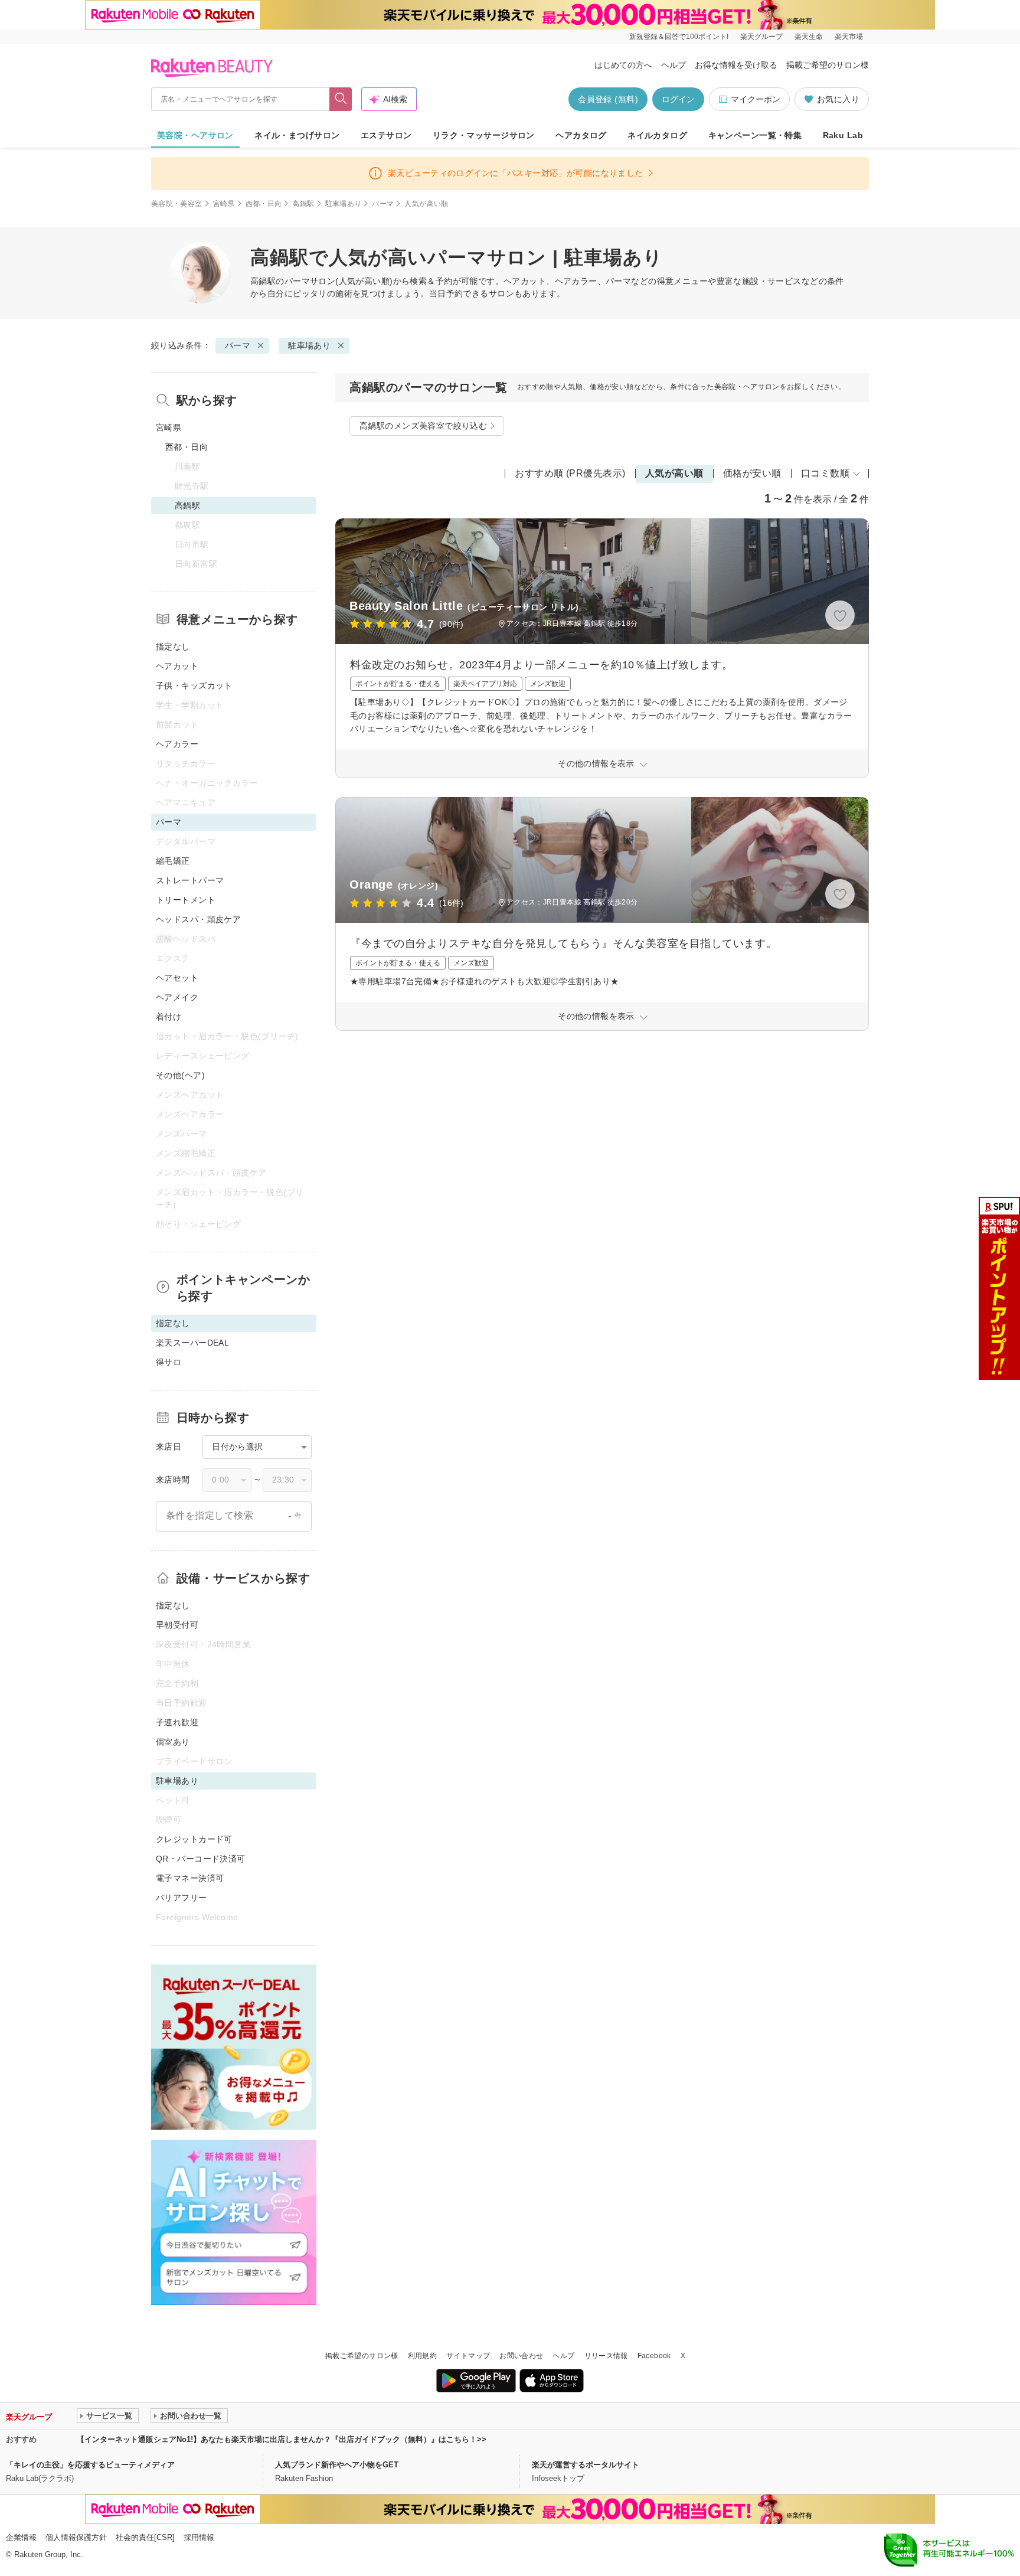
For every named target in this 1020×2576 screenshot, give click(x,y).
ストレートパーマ (190, 880)
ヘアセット (177, 978)
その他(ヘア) (180, 1075)
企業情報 (21, 2537)
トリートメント (186, 900)
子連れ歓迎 (177, 1722)
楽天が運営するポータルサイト (586, 2465)
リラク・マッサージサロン (484, 135)
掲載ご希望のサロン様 (828, 65)
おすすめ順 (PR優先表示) (570, 473)
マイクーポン (756, 99)
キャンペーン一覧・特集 (755, 135)
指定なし (173, 647)
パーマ (383, 204)
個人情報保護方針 (76, 2537)
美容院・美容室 (177, 204)
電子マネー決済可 (190, 1878)
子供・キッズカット (194, 685)
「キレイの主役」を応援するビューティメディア (90, 2465)
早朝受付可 (177, 1625)
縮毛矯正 (173, 861)
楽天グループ (761, 37)
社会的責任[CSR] (145, 2537)
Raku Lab (843, 135)
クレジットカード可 (194, 1839)
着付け (169, 1017)
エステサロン (386, 135)
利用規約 (422, 2356)
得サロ (169, 1362)
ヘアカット (177, 666)
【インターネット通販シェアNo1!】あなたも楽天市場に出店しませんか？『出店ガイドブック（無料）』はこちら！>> (282, 2439)
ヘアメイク (177, 997)
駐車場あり (344, 204)
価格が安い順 (752, 473)
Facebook (654, 2356)
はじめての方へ (623, 65)
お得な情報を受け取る (736, 65)
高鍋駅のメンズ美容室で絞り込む (423, 426)
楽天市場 (849, 37)
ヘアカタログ (581, 135)
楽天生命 (809, 37)
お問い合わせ (521, 2356)
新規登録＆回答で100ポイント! (679, 37)
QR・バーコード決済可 (201, 1859)
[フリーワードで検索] (341, 99)
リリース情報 (606, 2356)
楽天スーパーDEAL (192, 1343)
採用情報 (199, 2537)
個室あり (173, 1742)
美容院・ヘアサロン (195, 135)
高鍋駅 (303, 204)
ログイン (678, 99)
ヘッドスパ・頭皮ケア (198, 919)
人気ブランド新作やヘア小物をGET (337, 2465)
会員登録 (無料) (608, 99)
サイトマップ (468, 2356)
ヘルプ (674, 65)
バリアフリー (182, 1898)
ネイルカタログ (657, 135)
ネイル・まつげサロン (297, 135)
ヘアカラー (177, 744)
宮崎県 (224, 204)
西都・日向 (264, 204)
